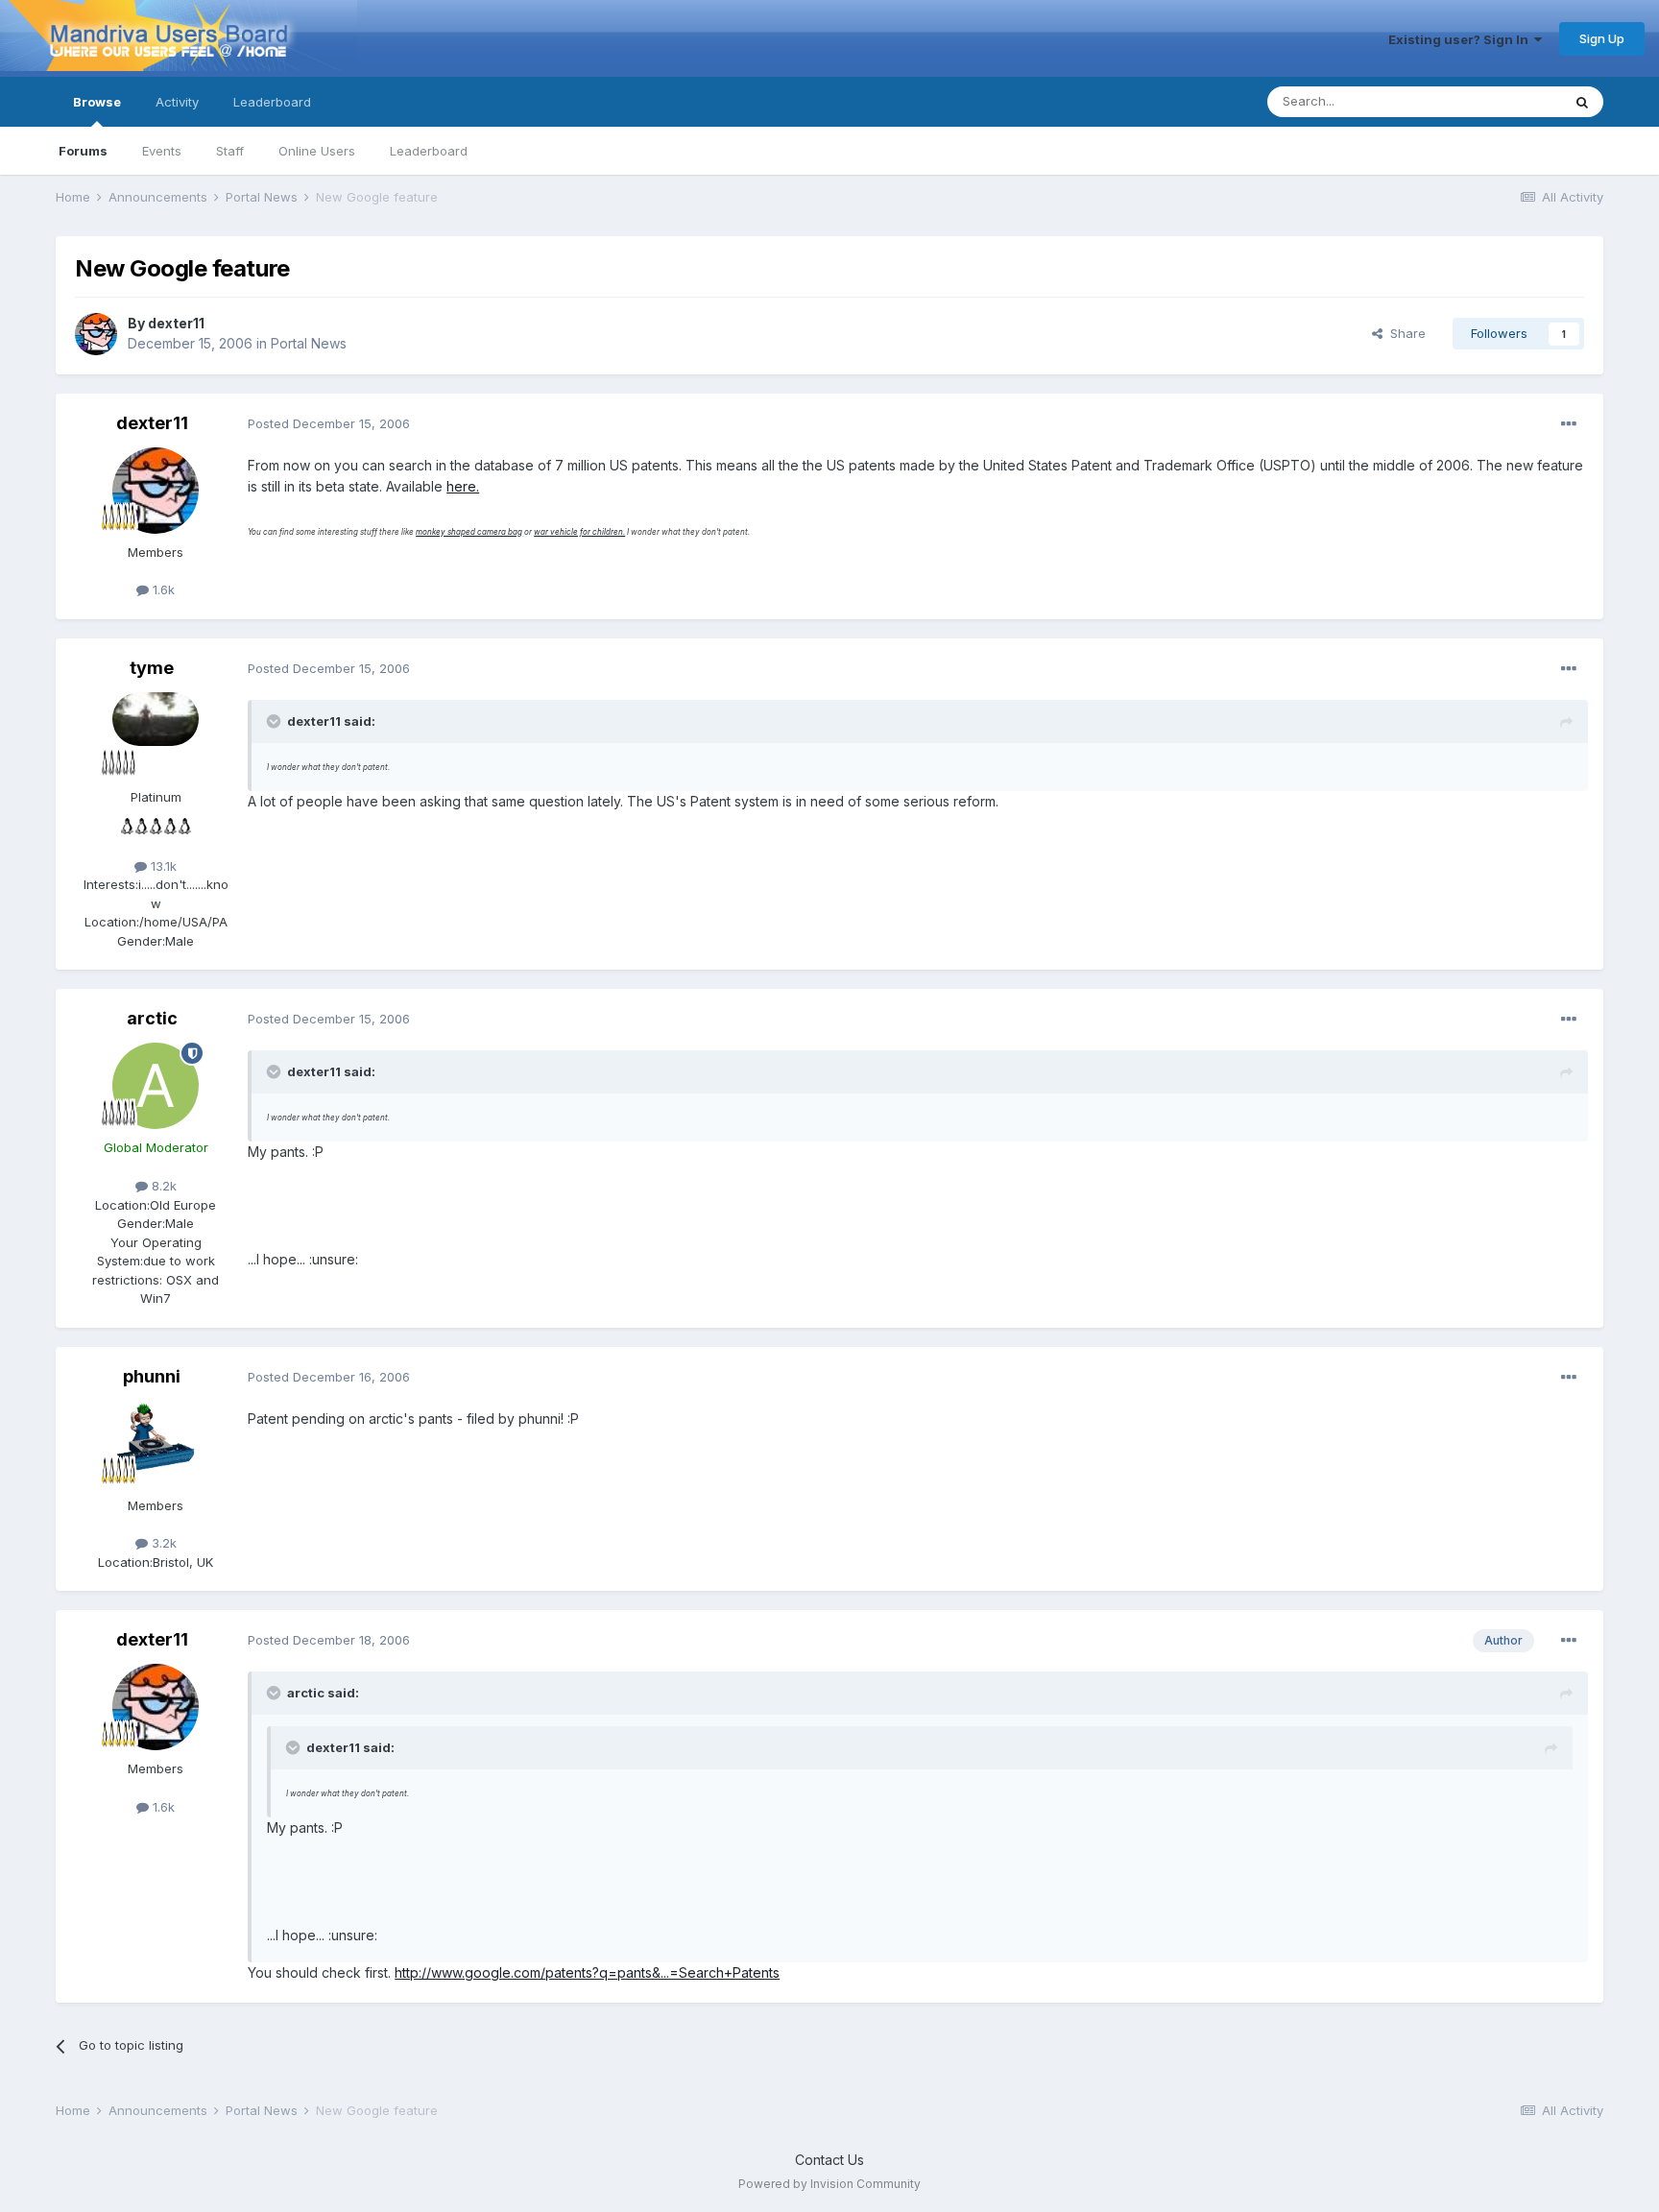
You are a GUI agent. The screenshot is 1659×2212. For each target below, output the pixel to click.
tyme (152, 668)
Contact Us (829, 2160)
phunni (152, 1376)
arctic (152, 1018)
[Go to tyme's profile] (156, 735)
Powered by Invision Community (829, 2184)
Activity (177, 102)
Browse (97, 102)
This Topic (1505, 101)
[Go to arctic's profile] (156, 1086)
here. (463, 486)
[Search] (1582, 102)
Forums (83, 151)
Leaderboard (429, 151)
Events (162, 151)
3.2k (162, 1543)
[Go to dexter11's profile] (96, 334)
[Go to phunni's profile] (156, 1444)
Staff (230, 151)
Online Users (317, 151)
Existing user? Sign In (1461, 39)
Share (1404, 333)
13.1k (162, 866)
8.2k (162, 1186)
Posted (329, 423)
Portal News (309, 343)
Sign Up (1602, 38)
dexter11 (176, 323)
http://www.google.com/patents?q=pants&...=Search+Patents (587, 1972)
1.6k (162, 589)
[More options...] (1569, 424)
